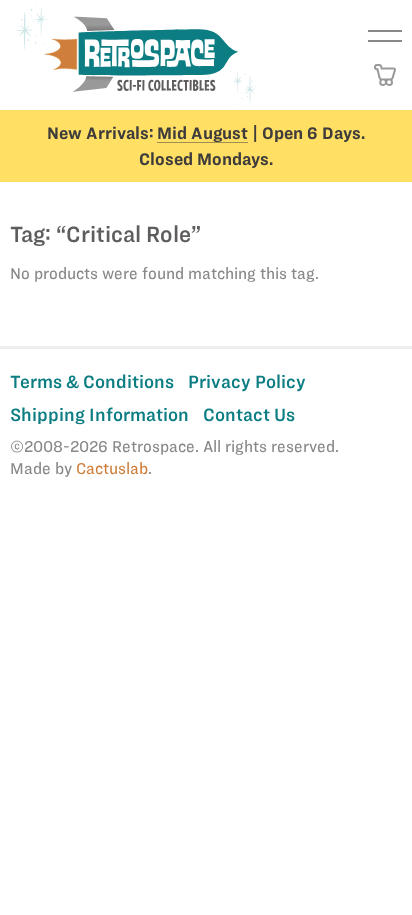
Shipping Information (99, 414)
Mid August (202, 133)
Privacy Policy (247, 381)
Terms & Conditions (92, 381)
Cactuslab (112, 468)
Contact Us (249, 414)
